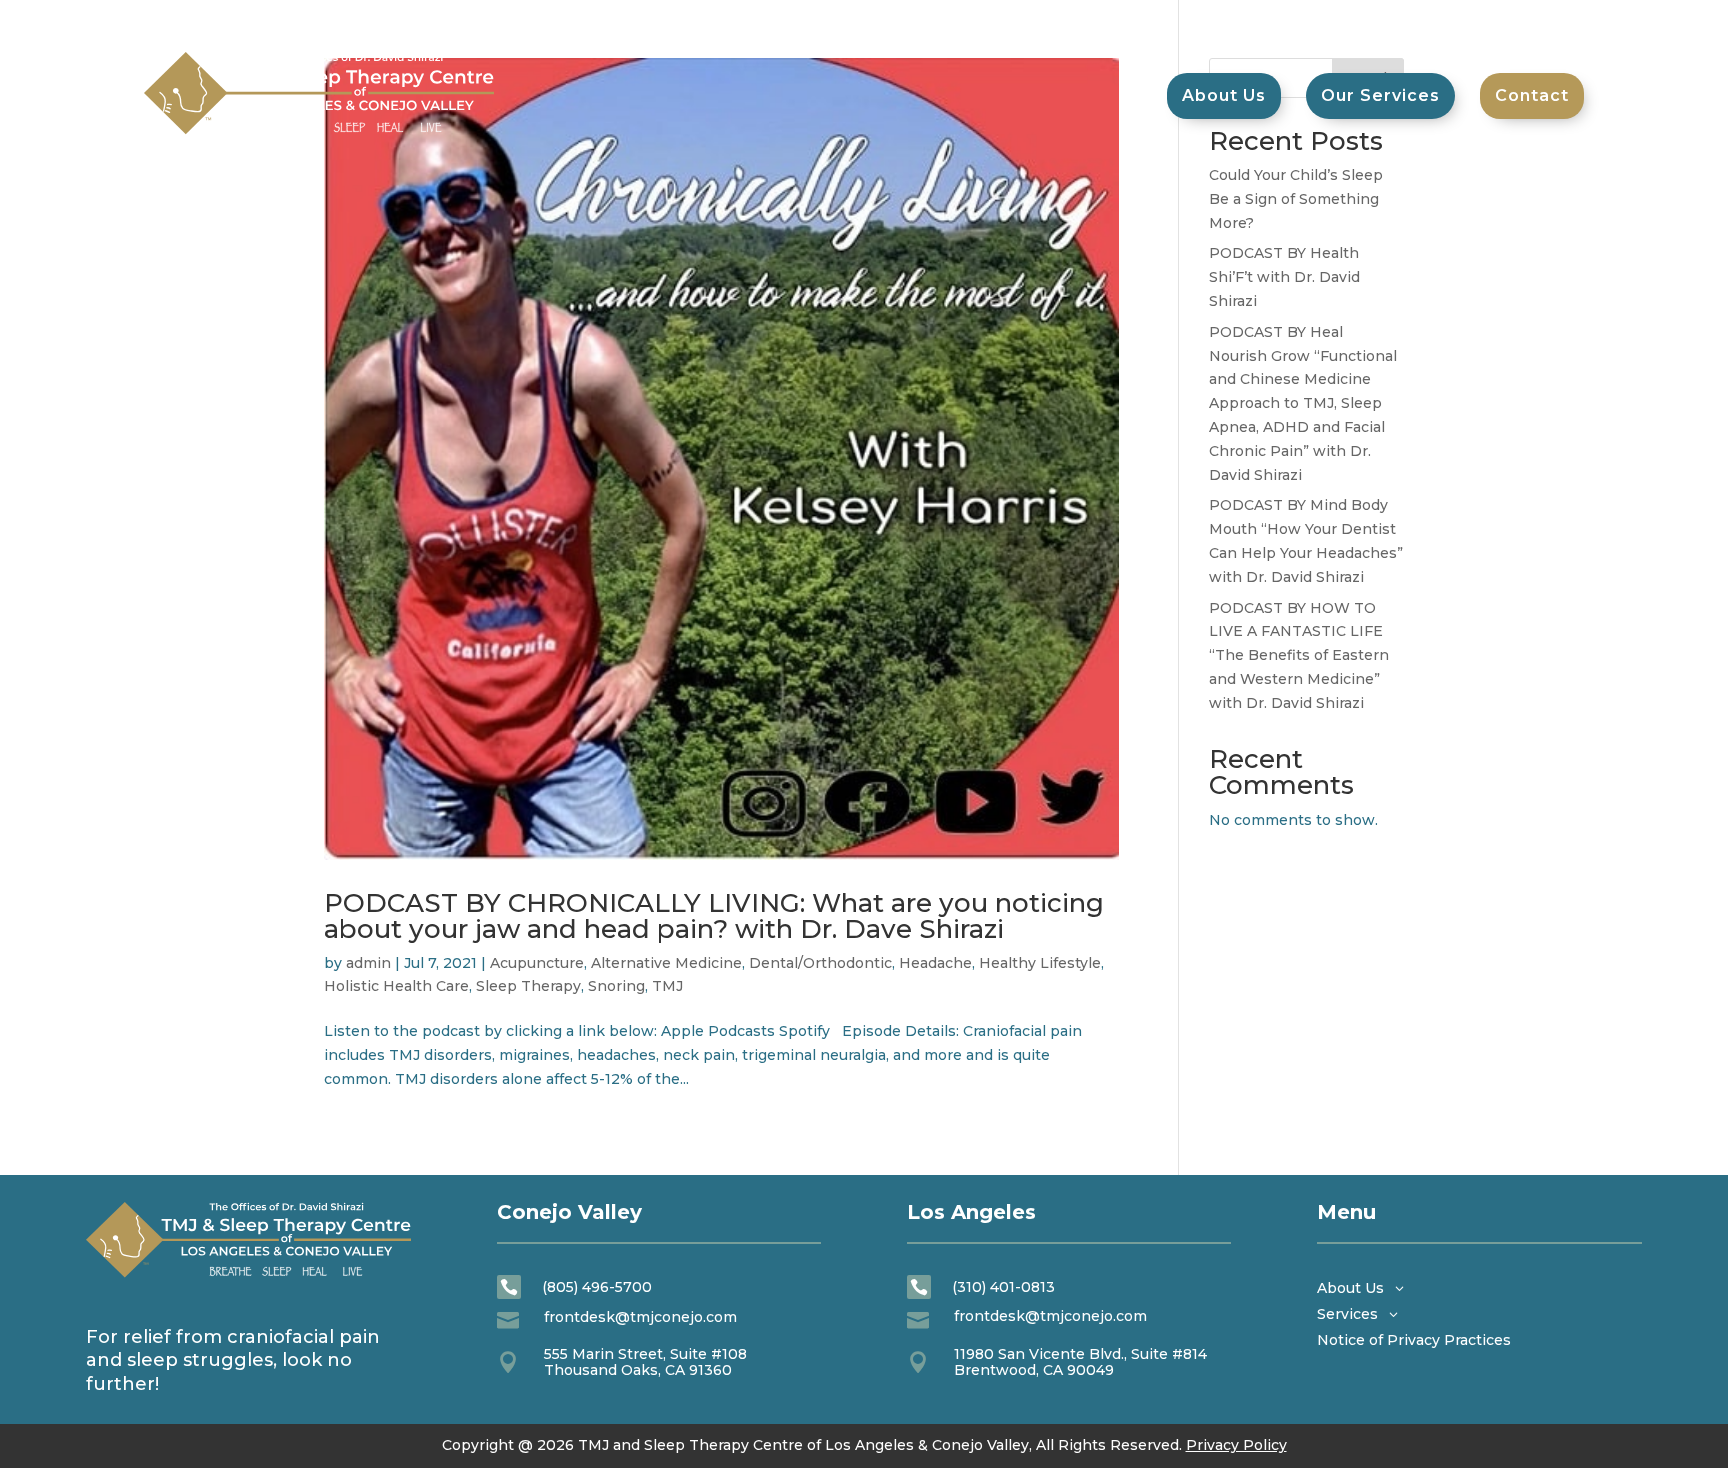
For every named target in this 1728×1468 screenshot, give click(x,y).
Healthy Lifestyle (1040, 963)
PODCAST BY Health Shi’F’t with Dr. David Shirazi (1284, 277)
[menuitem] (1532, 96)
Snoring (616, 986)
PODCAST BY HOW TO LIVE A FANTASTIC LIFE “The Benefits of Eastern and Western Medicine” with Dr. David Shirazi (1299, 655)
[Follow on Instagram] (1568, 21)
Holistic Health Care (396, 986)
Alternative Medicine (666, 963)
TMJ (667, 986)
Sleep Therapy (528, 986)
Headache (935, 963)
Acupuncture (537, 963)
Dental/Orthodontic (820, 963)
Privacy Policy (1236, 1445)
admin (368, 963)
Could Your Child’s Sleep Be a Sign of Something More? (1296, 199)
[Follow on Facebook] (1488, 21)
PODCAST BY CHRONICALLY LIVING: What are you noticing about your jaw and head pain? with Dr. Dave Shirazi (714, 916)
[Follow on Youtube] (1528, 21)
